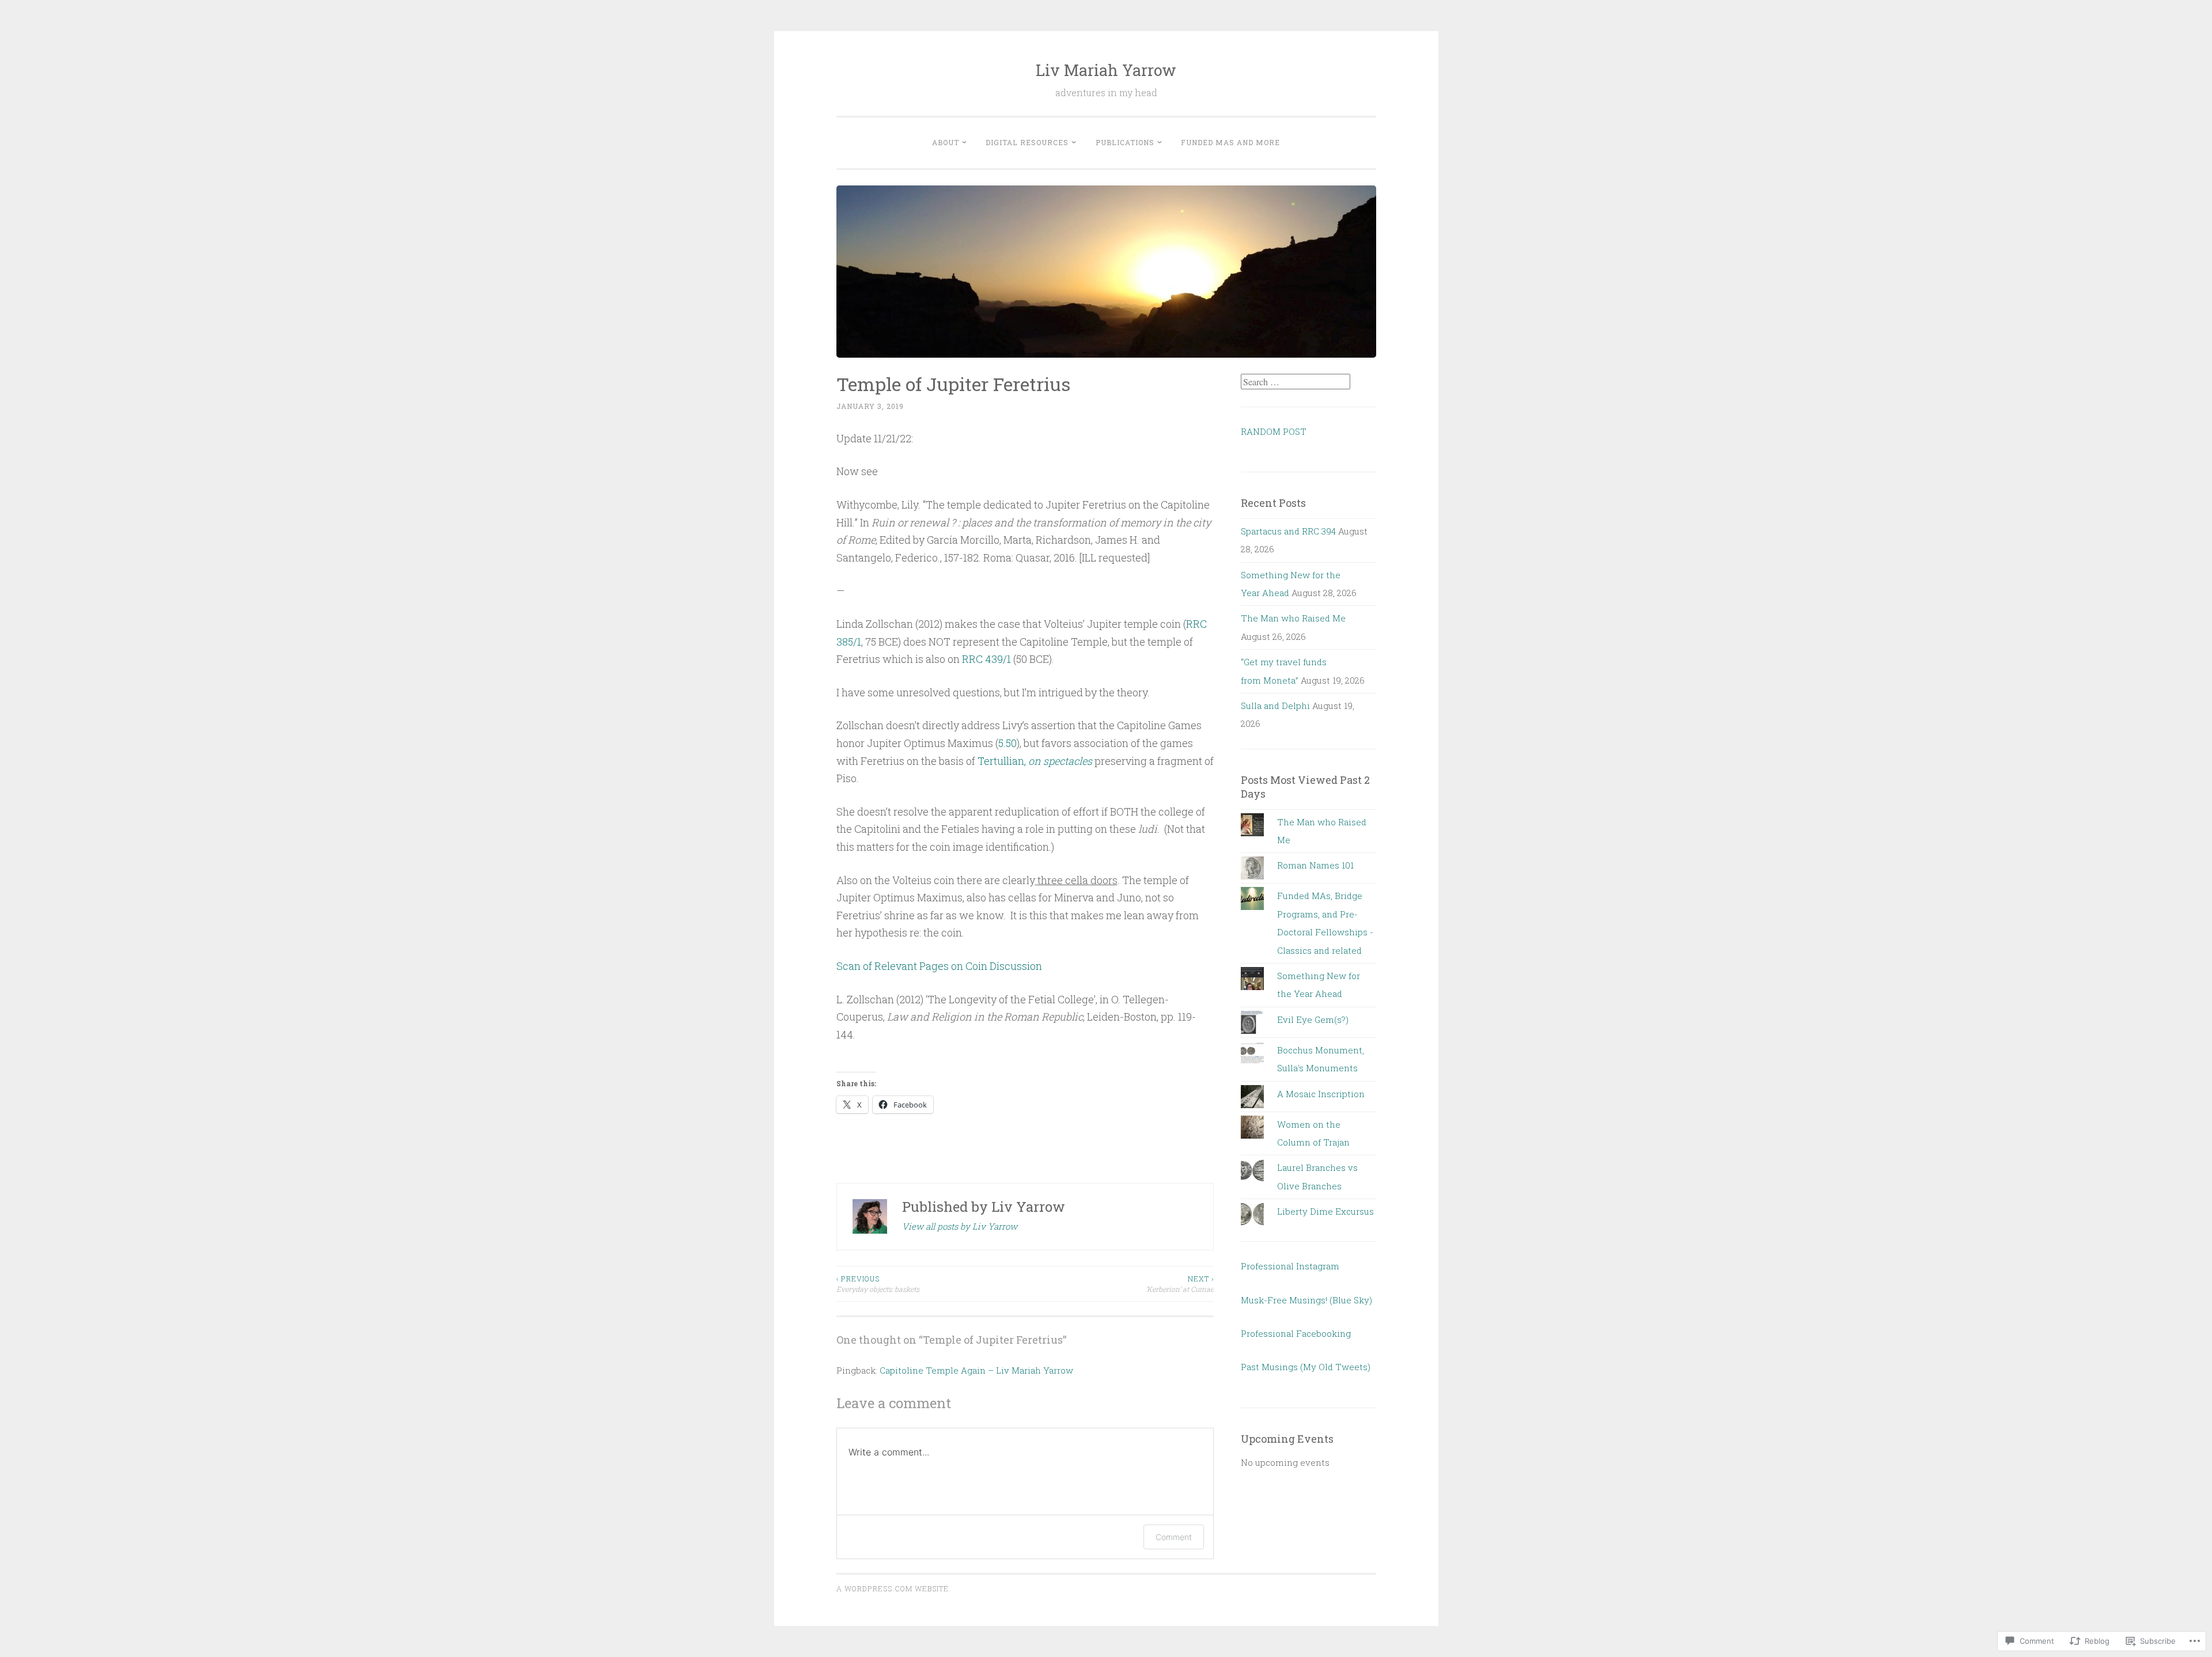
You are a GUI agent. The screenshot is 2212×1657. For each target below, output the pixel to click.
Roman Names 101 (1315, 865)
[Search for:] (1296, 382)
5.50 (1007, 743)
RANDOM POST (1274, 431)
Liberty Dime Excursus (1325, 1211)
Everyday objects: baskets (878, 1284)
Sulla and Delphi (1275, 706)
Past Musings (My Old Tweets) (1306, 1367)
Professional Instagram (1290, 1266)
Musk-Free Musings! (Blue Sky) (1306, 1300)
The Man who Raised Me (1293, 618)
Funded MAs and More (1230, 142)
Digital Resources (1027, 142)
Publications (1125, 142)
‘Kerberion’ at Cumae (1180, 1284)
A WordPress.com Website (893, 1588)
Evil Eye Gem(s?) (1313, 1019)
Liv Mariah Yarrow (1106, 70)
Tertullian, (1035, 761)
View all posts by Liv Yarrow (960, 1226)
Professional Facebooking (1296, 1333)
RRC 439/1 (986, 659)
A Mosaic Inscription (1321, 1094)
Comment (1174, 1537)
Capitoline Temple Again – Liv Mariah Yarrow (976, 1370)
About (946, 142)
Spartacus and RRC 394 (1288, 531)
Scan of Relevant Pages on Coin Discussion (939, 966)
